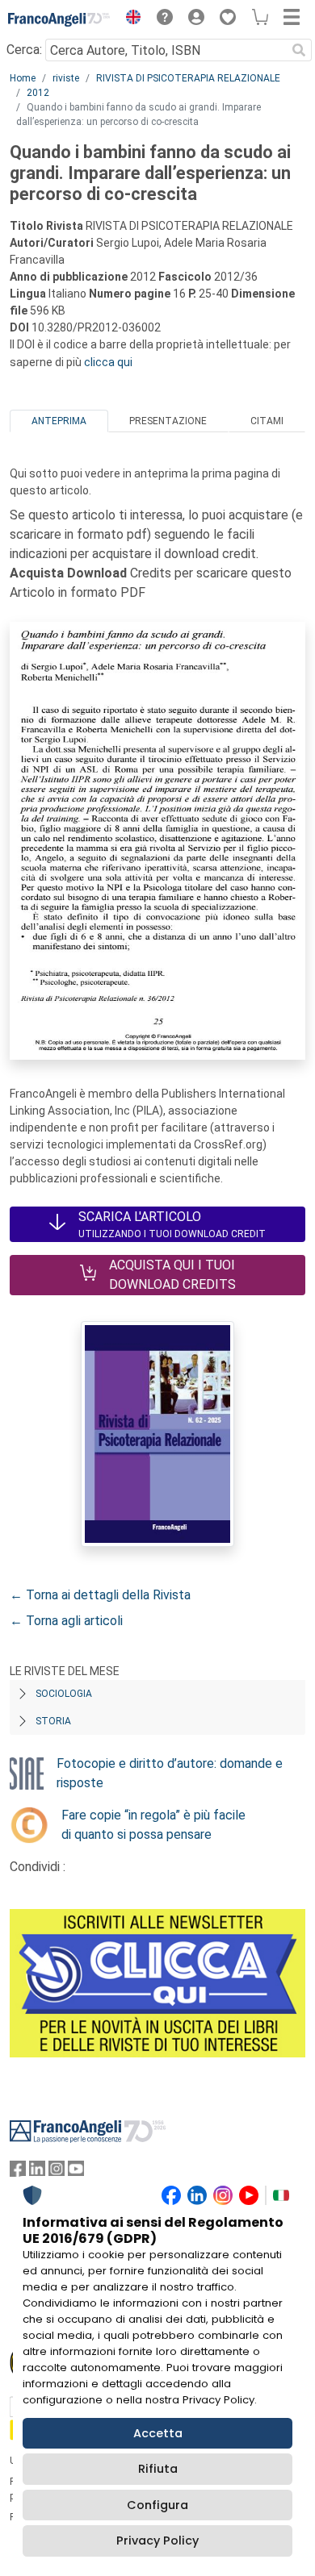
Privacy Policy (157, 2541)
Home (23, 78)
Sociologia (64, 1694)
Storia (53, 1721)
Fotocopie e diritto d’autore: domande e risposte (170, 1773)
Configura (157, 2505)
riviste (66, 78)
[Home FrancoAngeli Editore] (59, 19)
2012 (38, 93)
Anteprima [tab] (59, 421)
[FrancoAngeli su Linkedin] (37, 2172)
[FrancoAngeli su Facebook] (18, 2172)
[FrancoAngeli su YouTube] (76, 2172)
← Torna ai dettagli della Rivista (100, 1595)
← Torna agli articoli (66, 1621)
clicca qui (108, 362)
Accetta (158, 2433)
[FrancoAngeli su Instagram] (57, 2172)
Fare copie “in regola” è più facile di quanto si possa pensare (153, 1825)
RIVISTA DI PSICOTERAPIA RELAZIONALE (188, 78)
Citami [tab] (267, 421)
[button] (129, 19)
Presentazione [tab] (168, 421)
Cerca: (24, 50)
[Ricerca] (299, 50)
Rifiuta (158, 2469)
